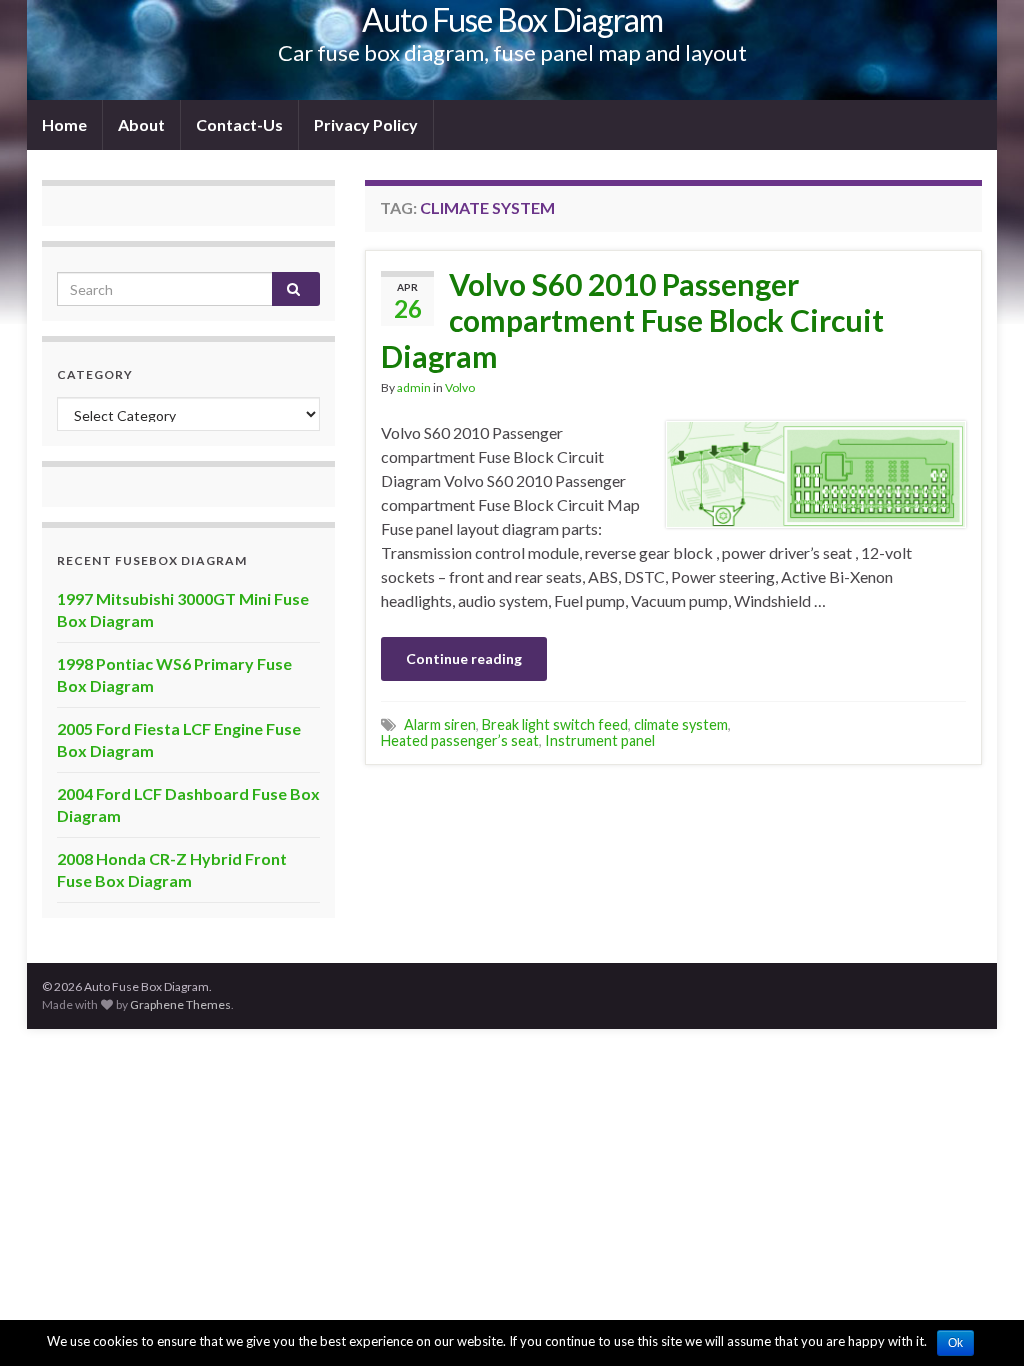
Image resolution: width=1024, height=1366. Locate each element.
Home (64, 124)
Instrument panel (600, 740)
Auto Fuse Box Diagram (512, 19)
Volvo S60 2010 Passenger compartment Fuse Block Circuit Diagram (632, 320)
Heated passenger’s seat (460, 740)
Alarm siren (440, 724)
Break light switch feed (555, 724)
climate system (681, 724)
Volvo (460, 387)
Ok (955, 1343)
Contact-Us (239, 124)
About (141, 124)
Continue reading (464, 658)
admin (414, 387)
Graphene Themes (180, 1004)
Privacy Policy (366, 124)
